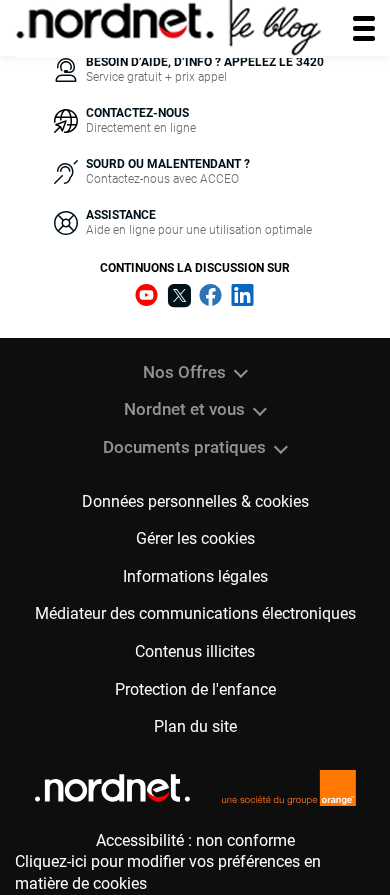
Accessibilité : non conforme (195, 840)
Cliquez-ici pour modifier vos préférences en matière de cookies (168, 872)
